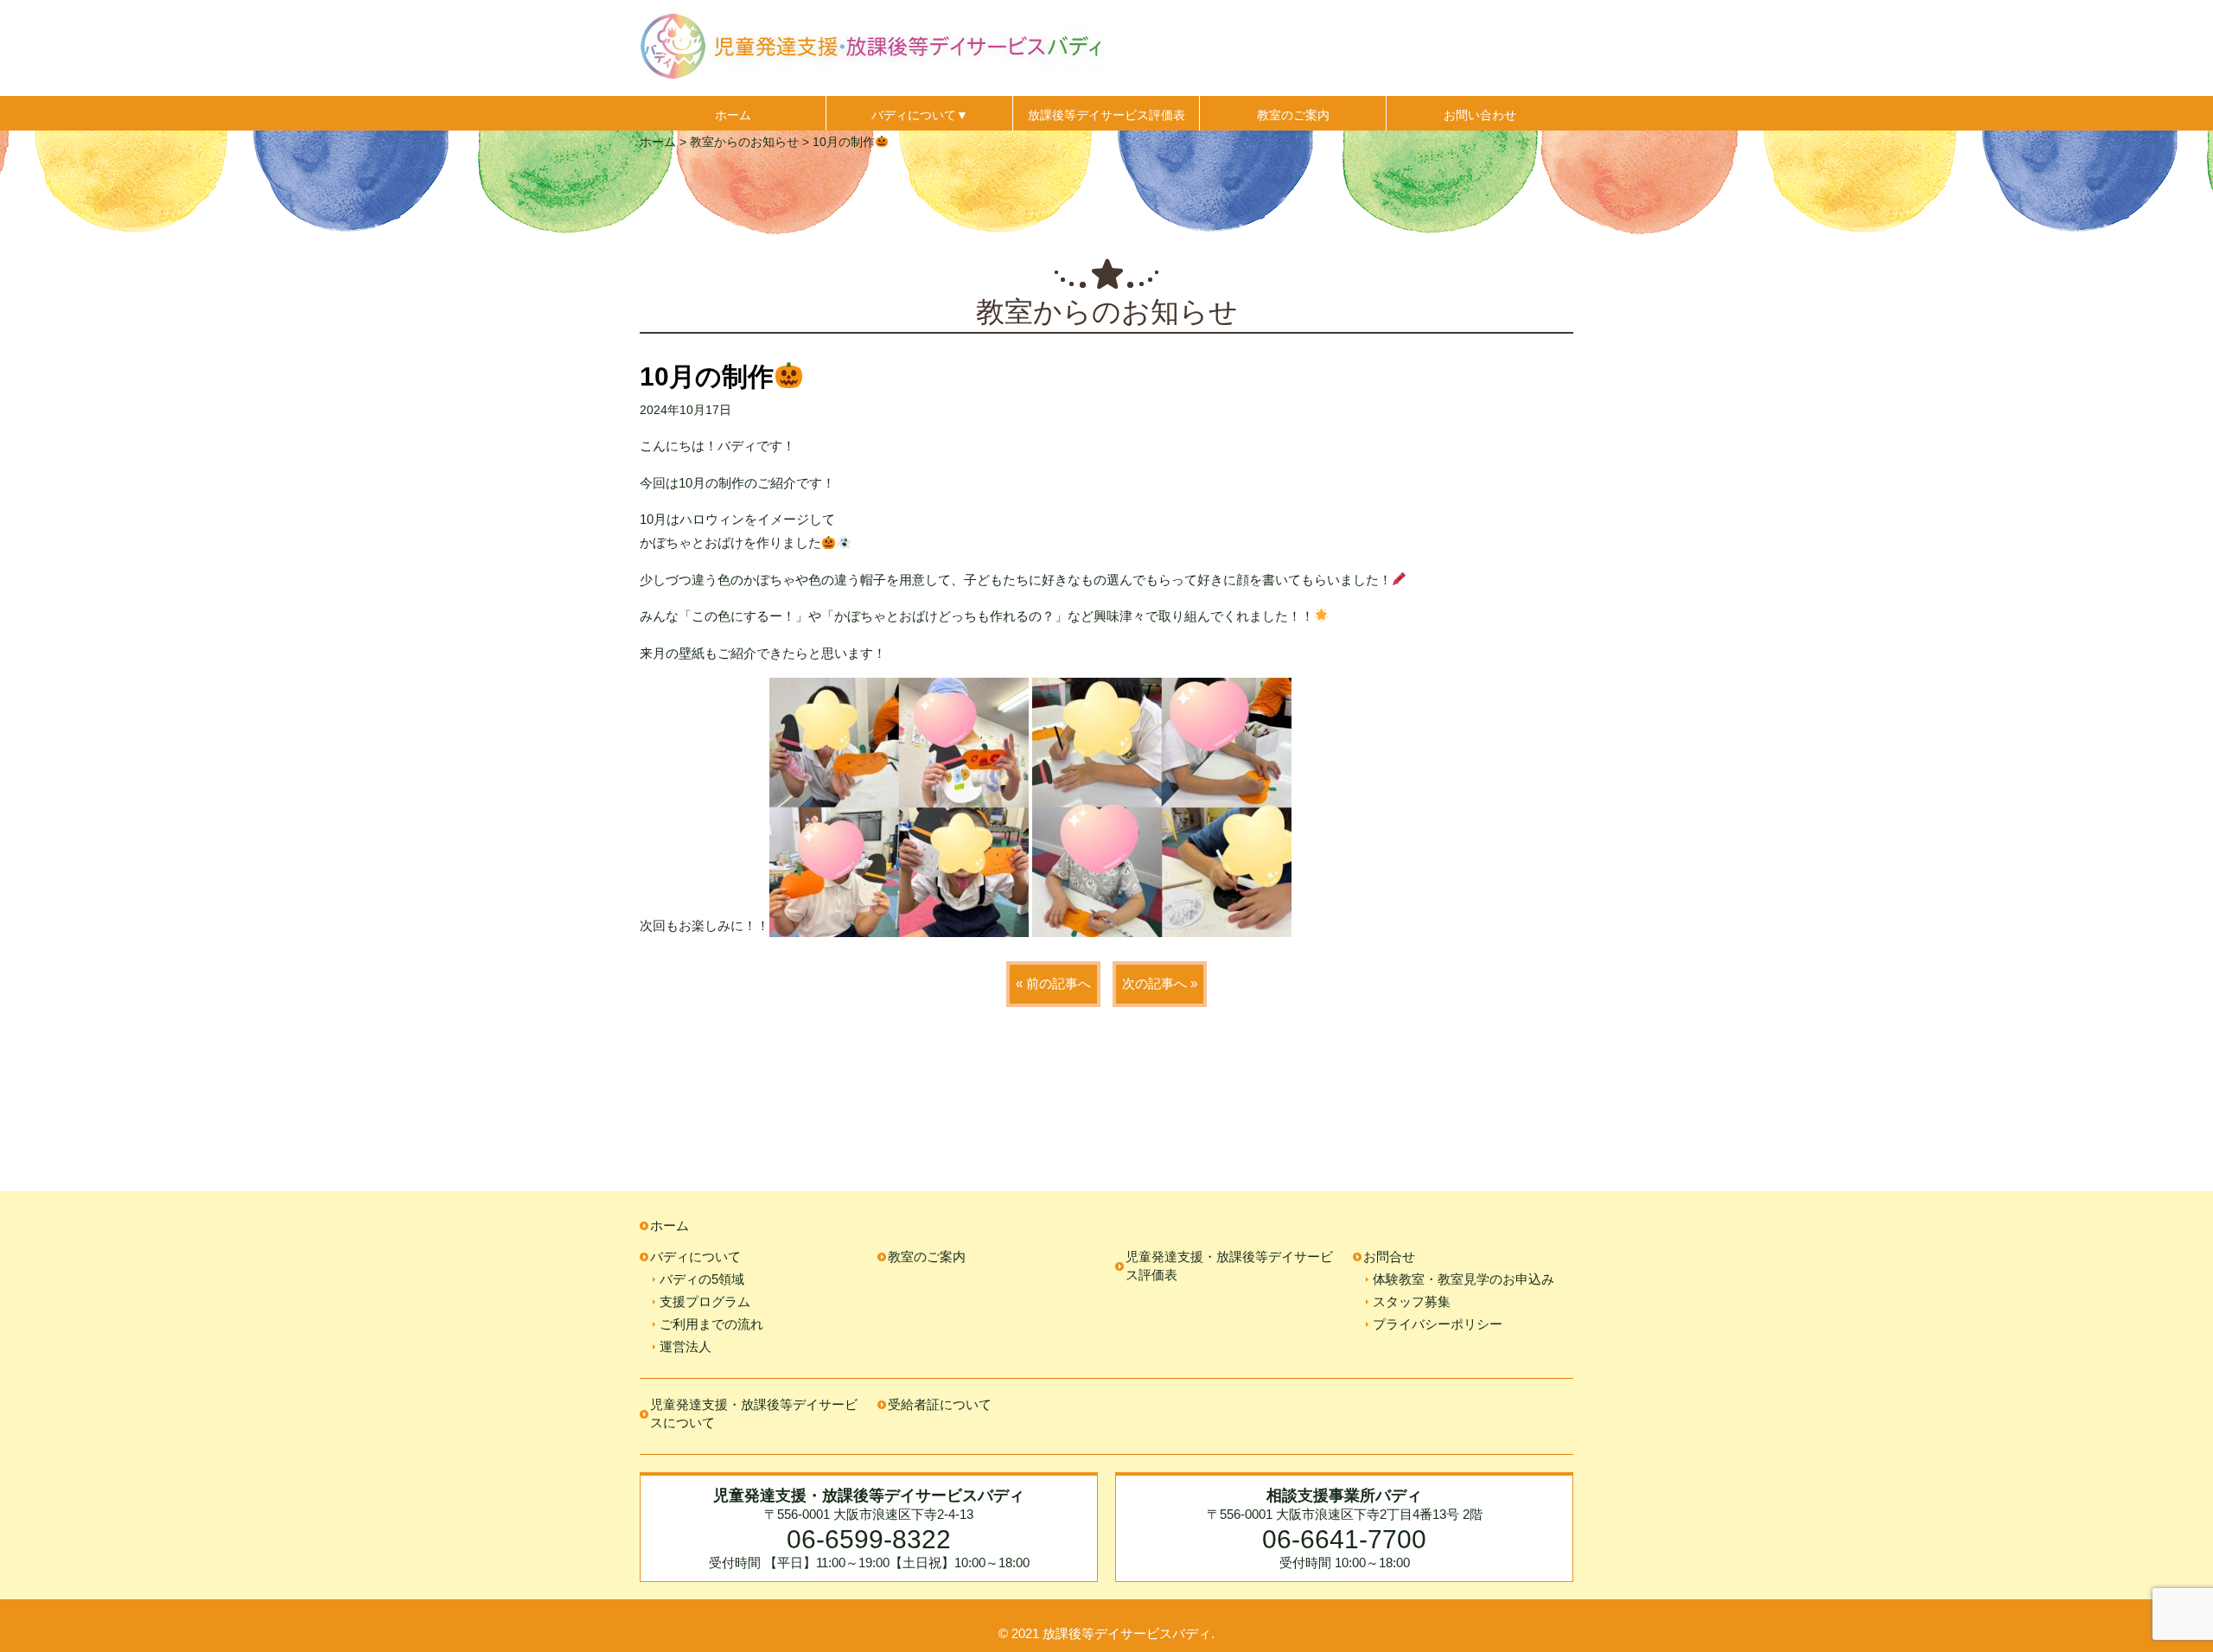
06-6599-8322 (869, 1539)
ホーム (733, 115)
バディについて (695, 1257)
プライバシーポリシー (1438, 1324)
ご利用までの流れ (711, 1324)
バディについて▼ (920, 115)
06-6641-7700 (1344, 1539)
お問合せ (1389, 1257)
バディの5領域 (702, 1279)
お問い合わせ (1480, 115)
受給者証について (940, 1404)
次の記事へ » (1160, 983)
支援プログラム (705, 1301)
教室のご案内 (1293, 115)
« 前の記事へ (1053, 983)
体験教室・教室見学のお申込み (1464, 1279)
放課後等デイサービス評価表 (1106, 115)
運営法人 (686, 1346)
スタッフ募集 (1412, 1301)
